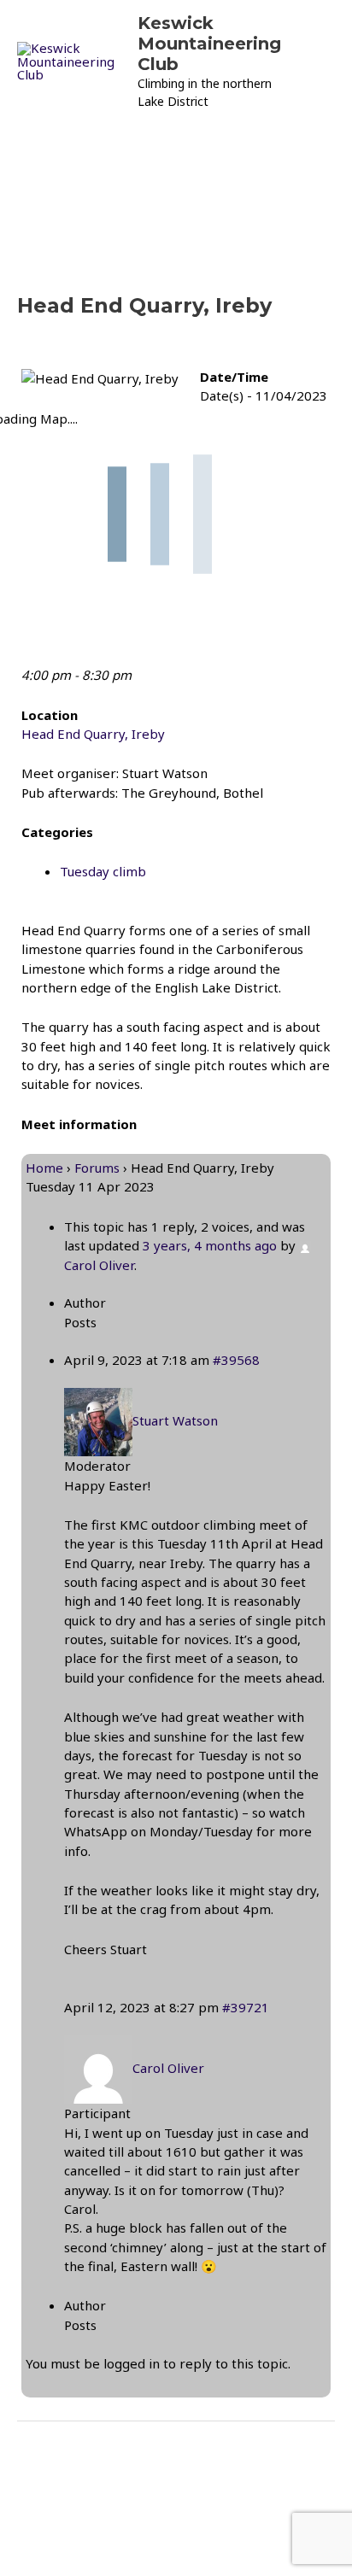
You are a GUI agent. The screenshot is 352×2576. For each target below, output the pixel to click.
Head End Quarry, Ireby (93, 734)
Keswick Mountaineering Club (209, 44)
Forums (97, 1168)
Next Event (176, 2505)
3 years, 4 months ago (210, 1245)
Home (44, 1168)
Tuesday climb (103, 871)
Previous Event (176, 2457)
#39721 (246, 2007)
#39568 (236, 1360)
